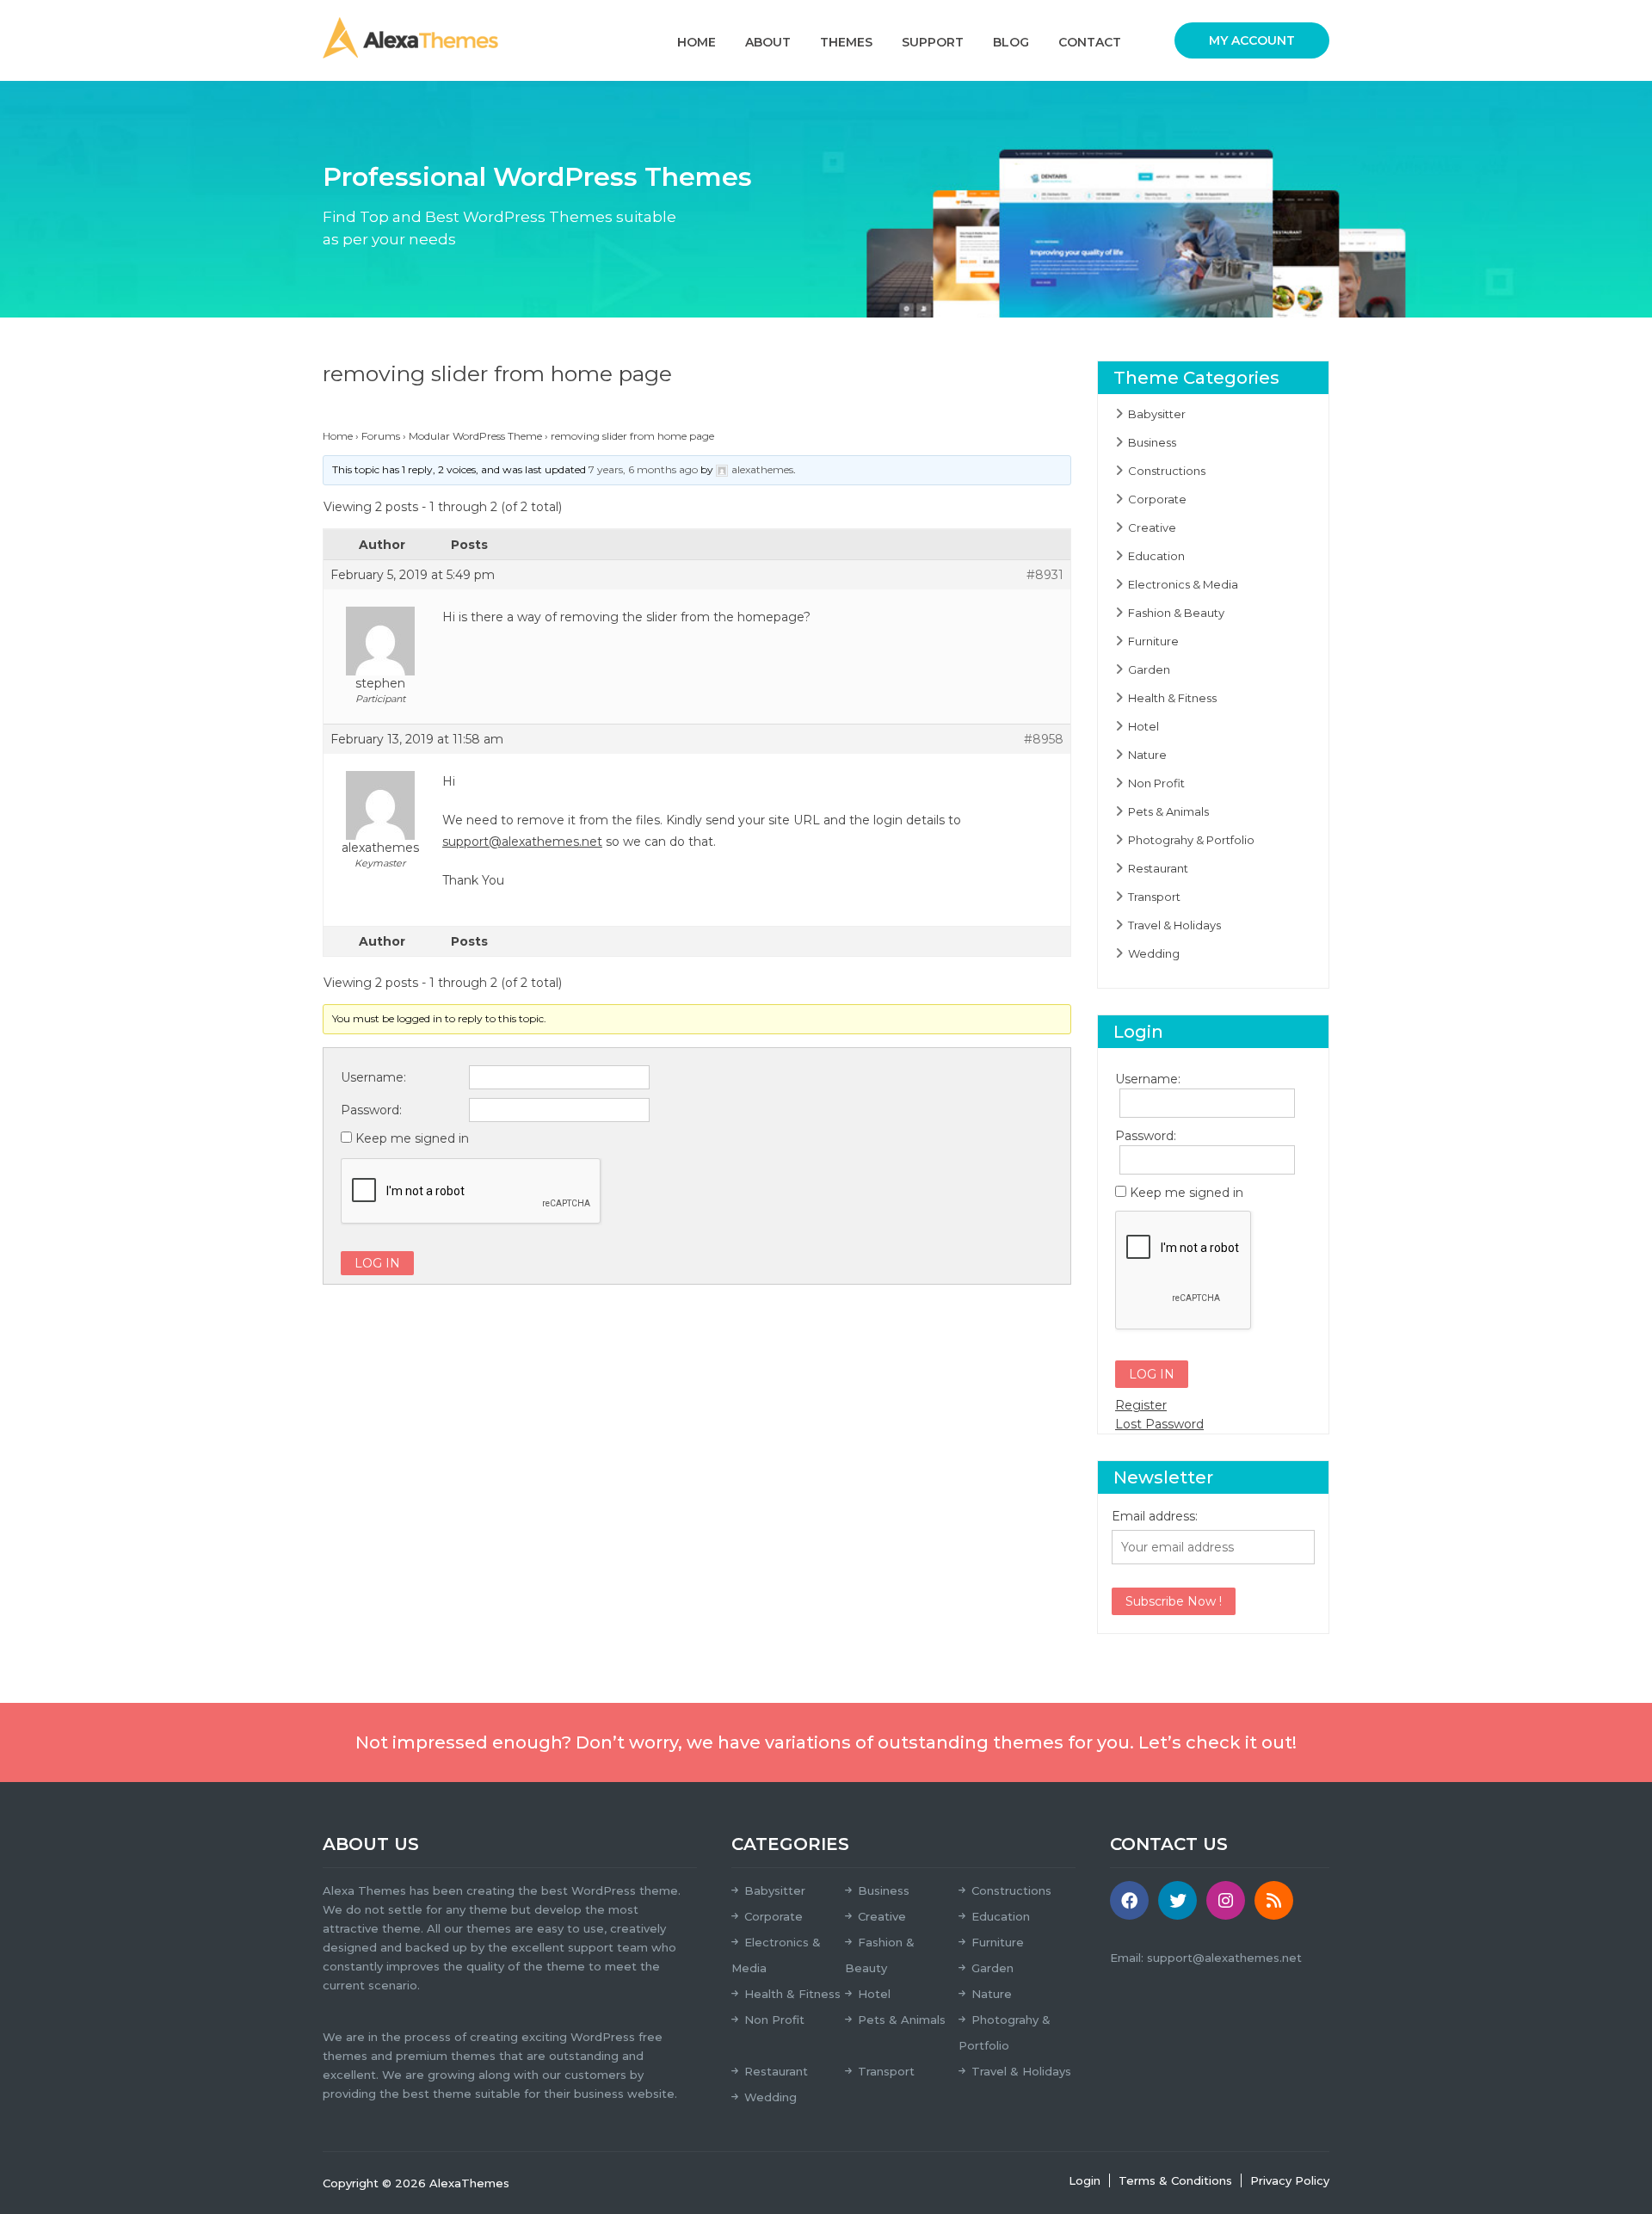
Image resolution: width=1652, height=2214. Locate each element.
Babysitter (1157, 414)
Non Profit (1156, 783)
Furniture (1153, 641)
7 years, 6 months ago (643, 469)
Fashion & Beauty (1176, 613)
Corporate (1157, 499)
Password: (371, 1110)
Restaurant (1158, 868)
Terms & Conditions (1175, 2180)
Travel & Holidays (1174, 925)
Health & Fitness (1172, 698)
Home (697, 42)
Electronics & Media (1183, 584)
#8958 (1044, 739)
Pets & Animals (1168, 811)
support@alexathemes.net (522, 842)
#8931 (1045, 575)
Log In (377, 1263)
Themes (846, 42)
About (768, 42)
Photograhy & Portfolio (1191, 840)
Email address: (1155, 1516)
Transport (1154, 897)
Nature (1147, 755)
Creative (1152, 527)
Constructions (1167, 471)
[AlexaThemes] (410, 37)
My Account (1252, 40)
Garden (1149, 669)
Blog (1011, 42)
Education (1156, 556)
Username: (373, 1077)
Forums (381, 436)
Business (1152, 442)
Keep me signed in (412, 1138)
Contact (1090, 42)
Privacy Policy (1290, 2180)
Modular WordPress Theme (475, 436)
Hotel (1143, 726)
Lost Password (1159, 1424)
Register (1141, 1405)
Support (933, 42)
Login (1085, 2180)
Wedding (1154, 953)
